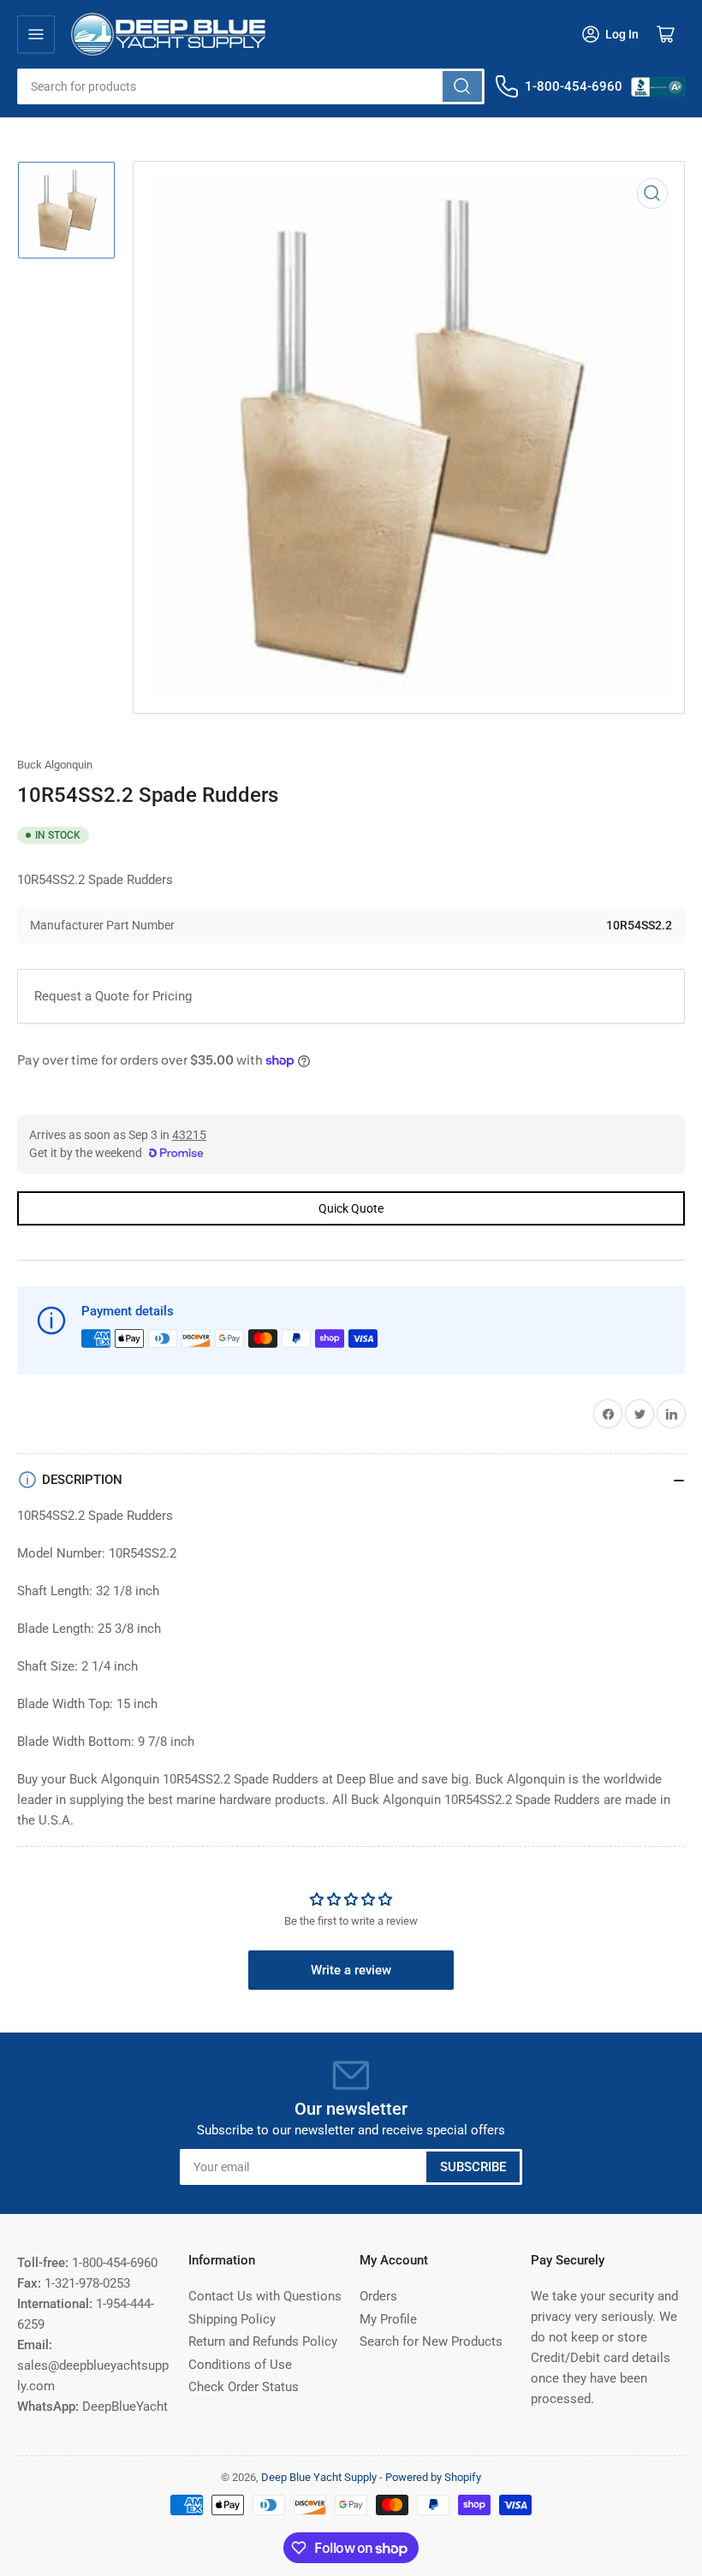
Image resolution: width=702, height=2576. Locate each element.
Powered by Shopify (433, 2477)
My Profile (388, 2319)
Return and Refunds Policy (263, 2342)
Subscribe (473, 2167)
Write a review (351, 1970)
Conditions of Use (240, 2365)
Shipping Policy (232, 2319)
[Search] (462, 86)
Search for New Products (431, 2342)
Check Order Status (244, 2387)
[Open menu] (36, 34)
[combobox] (251, 86)
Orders (378, 2296)
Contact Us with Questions (265, 2296)
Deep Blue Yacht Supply (319, 2477)
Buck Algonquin (55, 765)
